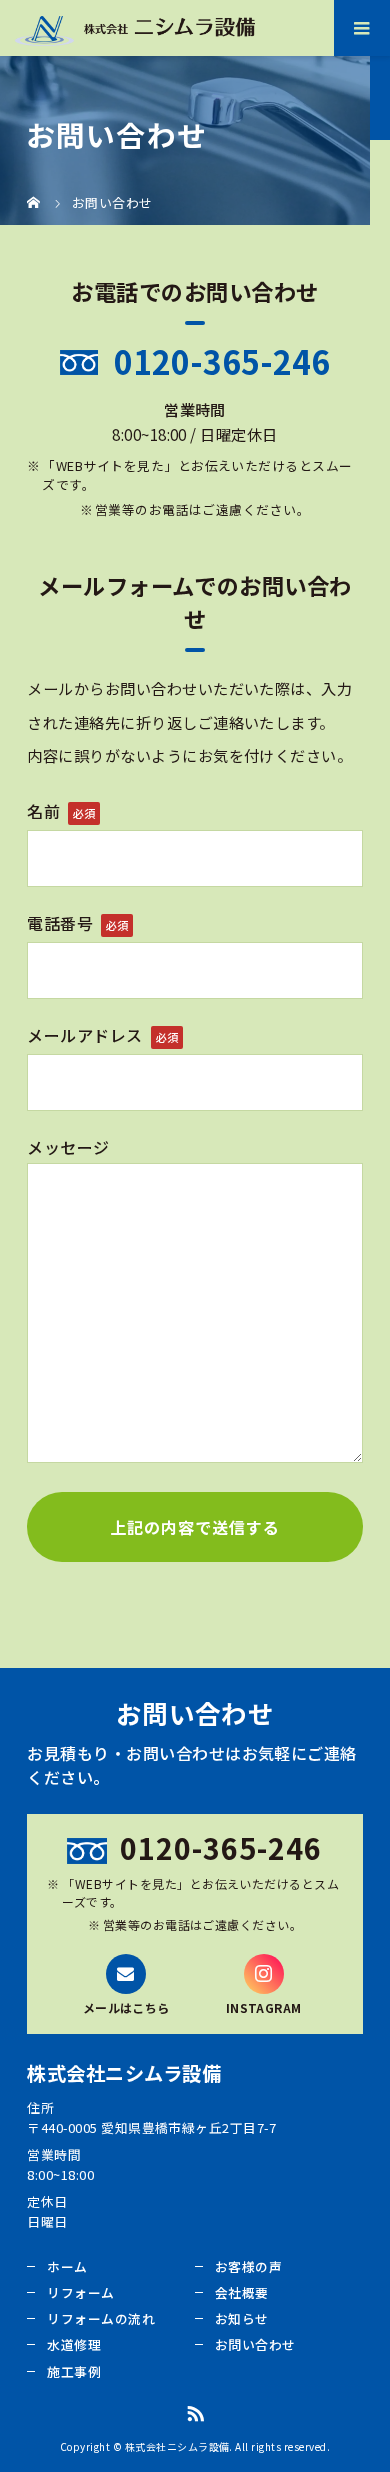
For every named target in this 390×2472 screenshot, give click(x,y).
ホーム (67, 2266)
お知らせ (242, 2318)
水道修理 (74, 2344)
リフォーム (80, 2292)
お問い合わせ (255, 2344)
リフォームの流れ (101, 2318)
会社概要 (242, 2292)
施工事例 (74, 2371)
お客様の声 (248, 2266)
